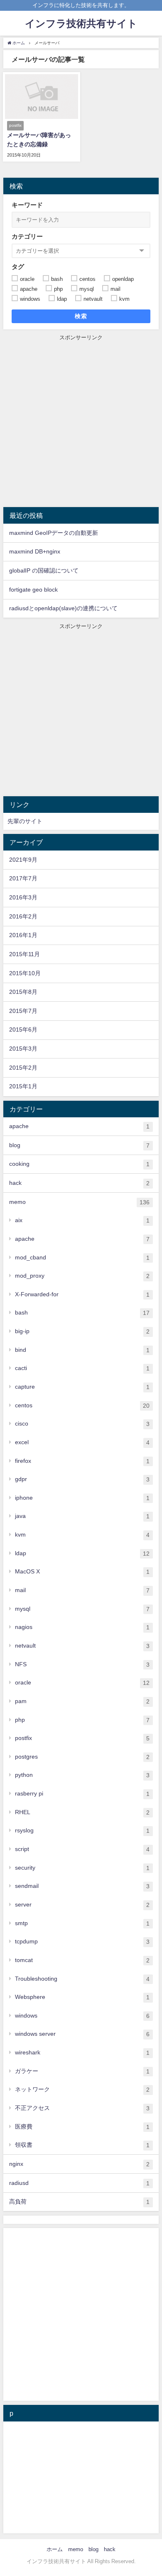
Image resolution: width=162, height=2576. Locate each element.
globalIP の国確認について (44, 570)
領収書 (82, 2145)
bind (82, 1350)
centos (82, 1405)
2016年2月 (23, 916)
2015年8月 (23, 992)
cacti (82, 1368)
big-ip (82, 1331)
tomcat (82, 1960)
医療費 (82, 2127)
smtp (82, 1923)
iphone (82, 1498)
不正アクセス (82, 2108)
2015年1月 (23, 1086)
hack (79, 1183)
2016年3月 (23, 897)
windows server (82, 2034)
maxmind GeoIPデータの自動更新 (54, 533)
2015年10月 (25, 973)
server (82, 1905)
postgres (82, 1757)
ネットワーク (82, 2089)
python (82, 1775)
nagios (82, 1627)
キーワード (27, 205)
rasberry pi (82, 1794)
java (82, 1516)
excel (82, 1442)
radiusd (79, 2183)
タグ (18, 267)
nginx (79, 2164)
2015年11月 (25, 954)
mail (82, 1590)
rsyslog (82, 1831)
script (82, 1849)
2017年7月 (23, 878)
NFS (82, 1664)
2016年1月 (23, 935)
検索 (81, 316)
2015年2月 (23, 1068)
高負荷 (79, 2202)
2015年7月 (23, 1011)
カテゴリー (27, 236)
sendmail (82, 1886)
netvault (82, 1646)
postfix (82, 1738)
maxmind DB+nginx (35, 551)
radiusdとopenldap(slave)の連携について (63, 608)
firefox (82, 1461)
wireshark (82, 2053)
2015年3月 (23, 1049)
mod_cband (82, 1258)
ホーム (55, 2549)
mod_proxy (82, 1276)
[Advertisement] (81, 422)
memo (79, 1202)
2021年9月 (23, 860)
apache (79, 1126)
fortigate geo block (33, 590)
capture (82, 1387)
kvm (82, 1535)
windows (82, 2016)
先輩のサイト (25, 821)
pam (82, 1701)
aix (82, 1220)
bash (82, 1313)
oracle (82, 1683)
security (82, 1868)
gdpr (82, 1479)
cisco (82, 1424)
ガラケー (82, 2071)
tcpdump (82, 1942)
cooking (79, 1164)
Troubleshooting (82, 1979)
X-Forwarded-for (82, 1294)
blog (79, 1145)
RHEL (82, 1812)
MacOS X (82, 1572)
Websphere (82, 1997)
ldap (82, 1553)
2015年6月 (23, 1029)
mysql (82, 1609)
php (82, 1720)
